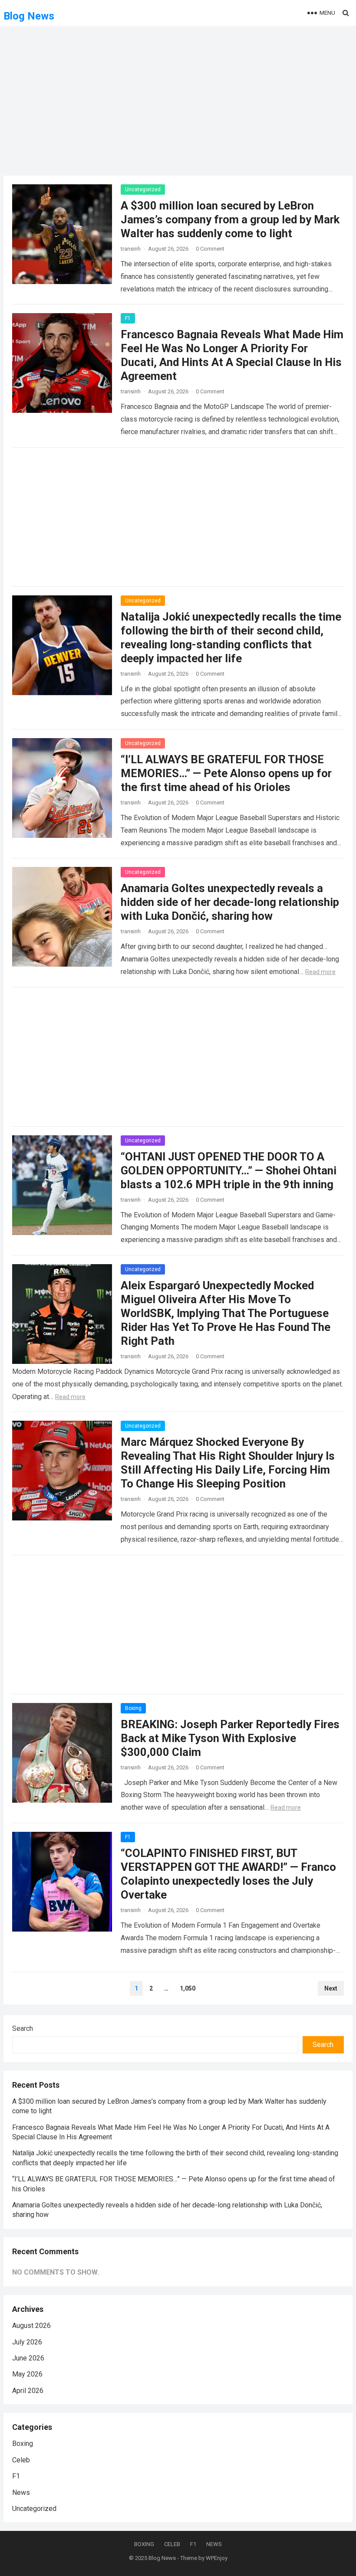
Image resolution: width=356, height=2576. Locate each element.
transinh (131, 249)
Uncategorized (143, 190)
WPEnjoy (217, 2558)
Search (23, 2028)
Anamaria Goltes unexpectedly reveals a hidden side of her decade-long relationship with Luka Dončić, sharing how (230, 902)
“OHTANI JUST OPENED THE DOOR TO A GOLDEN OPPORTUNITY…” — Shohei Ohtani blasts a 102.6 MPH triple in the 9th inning (229, 1170)
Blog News (29, 16)
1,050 (188, 1988)
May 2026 (27, 2374)
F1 (128, 318)
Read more (320, 972)
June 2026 (28, 2358)
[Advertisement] (178, 106)
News (21, 2493)
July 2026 (27, 2342)
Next (331, 1988)
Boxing (133, 1708)
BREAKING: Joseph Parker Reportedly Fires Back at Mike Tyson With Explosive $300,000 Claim (230, 1738)
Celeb (21, 2460)
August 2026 (31, 2326)
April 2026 (28, 2391)
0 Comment (210, 249)
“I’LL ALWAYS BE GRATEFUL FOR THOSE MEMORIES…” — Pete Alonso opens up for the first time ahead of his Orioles (226, 773)
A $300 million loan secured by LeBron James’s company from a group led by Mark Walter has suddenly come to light (230, 219)
